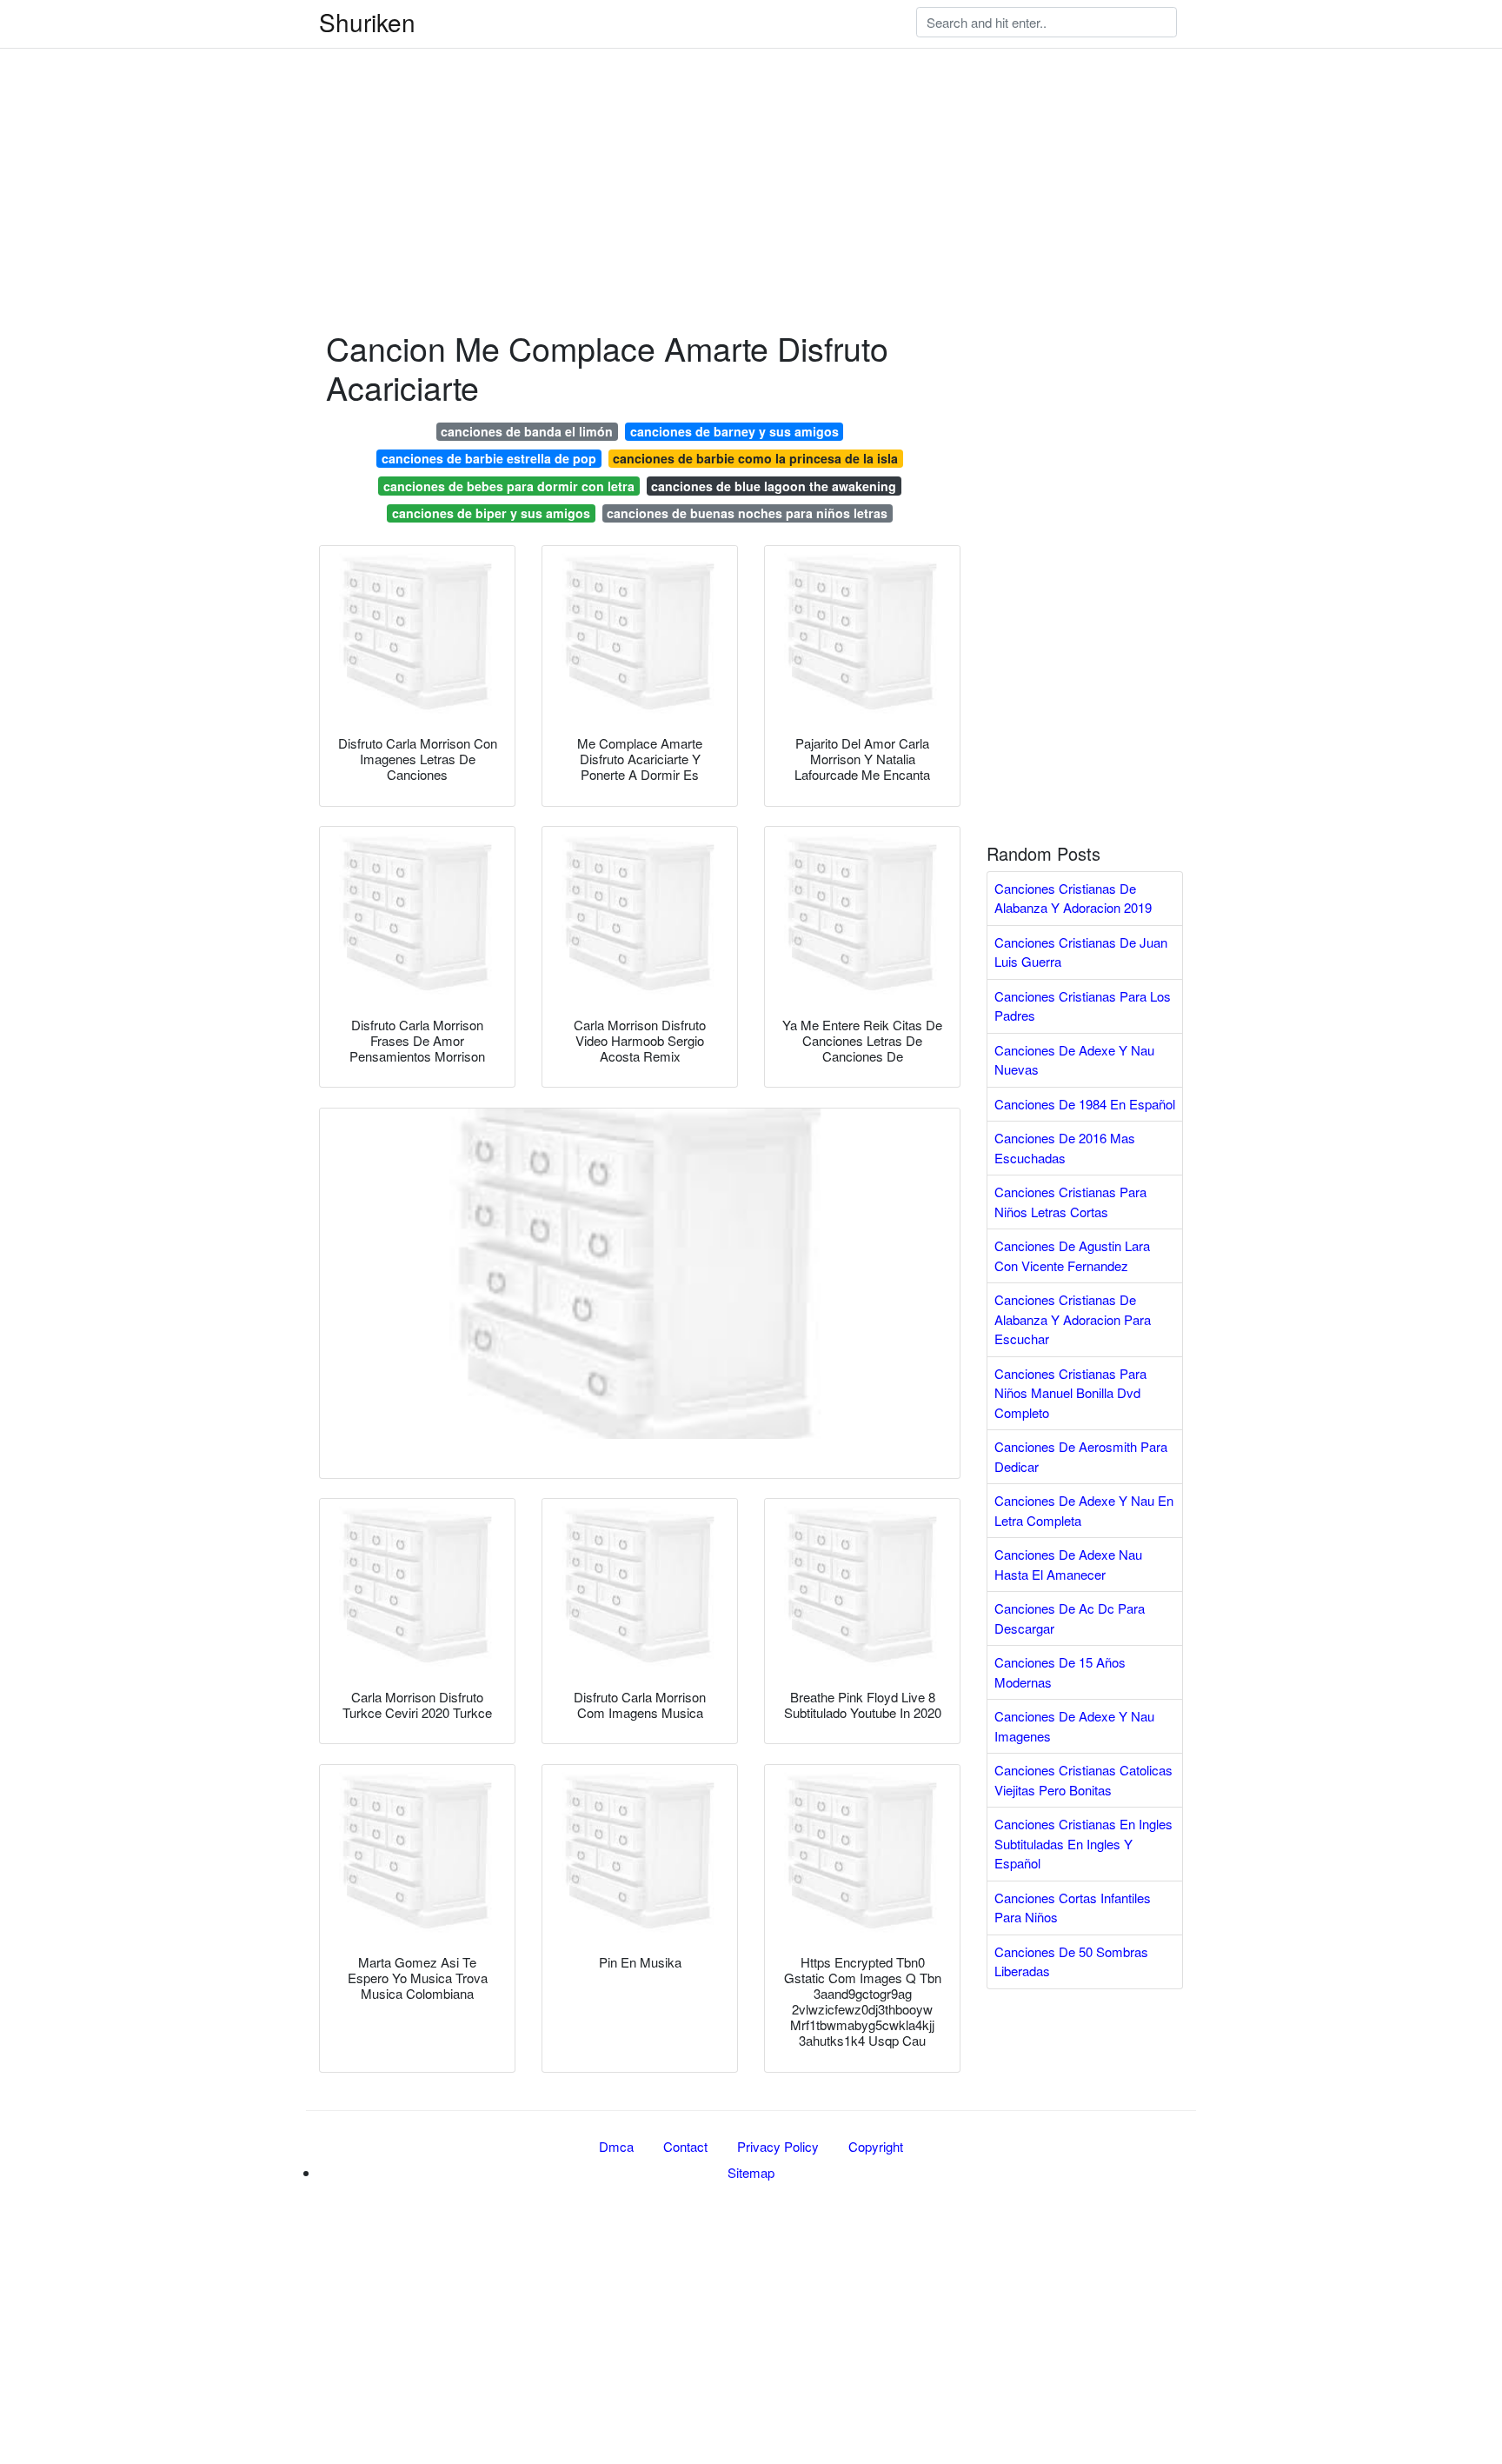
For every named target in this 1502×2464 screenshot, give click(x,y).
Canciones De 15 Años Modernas (1060, 1672)
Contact (685, 2146)
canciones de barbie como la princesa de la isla (755, 458)
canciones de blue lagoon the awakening (774, 486)
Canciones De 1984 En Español (1085, 1104)
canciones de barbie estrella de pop (489, 458)
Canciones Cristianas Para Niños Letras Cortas (1070, 1202)
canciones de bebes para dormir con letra (509, 486)
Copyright (876, 2146)
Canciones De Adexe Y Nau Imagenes (1074, 1726)
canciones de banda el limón (527, 431)
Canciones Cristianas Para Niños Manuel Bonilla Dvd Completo (1070, 1393)
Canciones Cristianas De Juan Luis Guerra (1081, 952)
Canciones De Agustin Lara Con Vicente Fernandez (1072, 1255)
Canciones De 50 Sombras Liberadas (1071, 1961)
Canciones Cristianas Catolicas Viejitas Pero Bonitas (1083, 1780)
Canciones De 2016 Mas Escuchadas (1065, 1148)
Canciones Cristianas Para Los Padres (1083, 1006)
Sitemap (751, 2172)
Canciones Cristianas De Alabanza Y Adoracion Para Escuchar (1073, 1319)
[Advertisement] (522, 122)
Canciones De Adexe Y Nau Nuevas (1074, 1060)
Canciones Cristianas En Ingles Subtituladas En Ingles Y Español (1083, 1843)
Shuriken (367, 22)
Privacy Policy (778, 2146)
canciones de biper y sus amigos (491, 513)
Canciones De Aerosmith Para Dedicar (1081, 1456)
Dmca (616, 2146)
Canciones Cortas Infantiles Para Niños (1073, 1908)
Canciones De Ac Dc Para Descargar (1070, 1618)
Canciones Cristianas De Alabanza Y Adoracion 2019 (1073, 898)
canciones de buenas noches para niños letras (747, 513)
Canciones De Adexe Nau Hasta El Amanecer (1068, 1564)
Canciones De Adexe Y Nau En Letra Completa (1084, 1510)
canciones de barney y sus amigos (734, 431)
